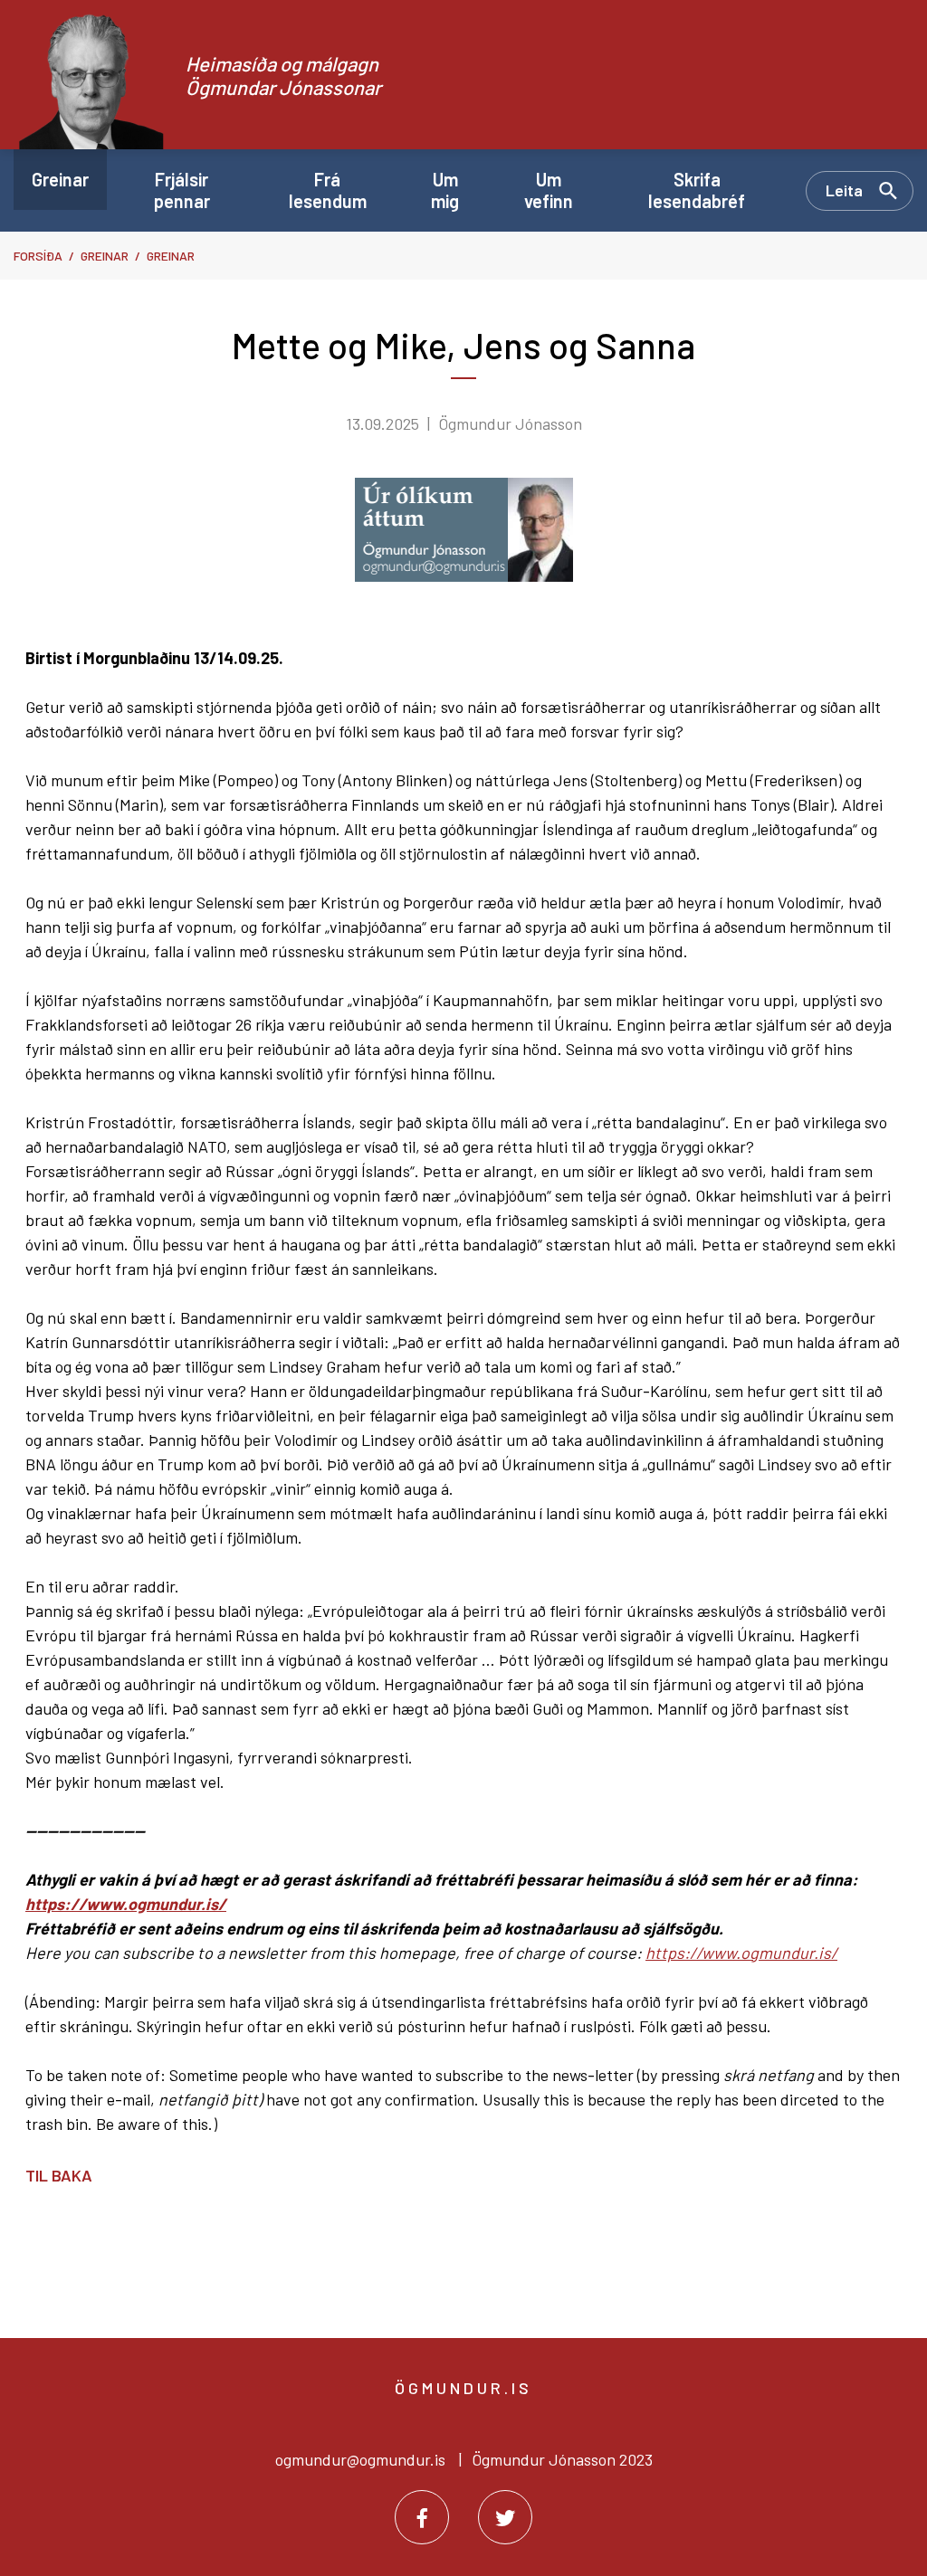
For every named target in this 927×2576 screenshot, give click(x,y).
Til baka (59, 2175)
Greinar (105, 256)
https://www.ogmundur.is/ (126, 1904)
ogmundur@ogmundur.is (360, 2459)
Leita (844, 190)
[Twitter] (505, 2517)
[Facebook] (422, 2517)
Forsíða (38, 256)
